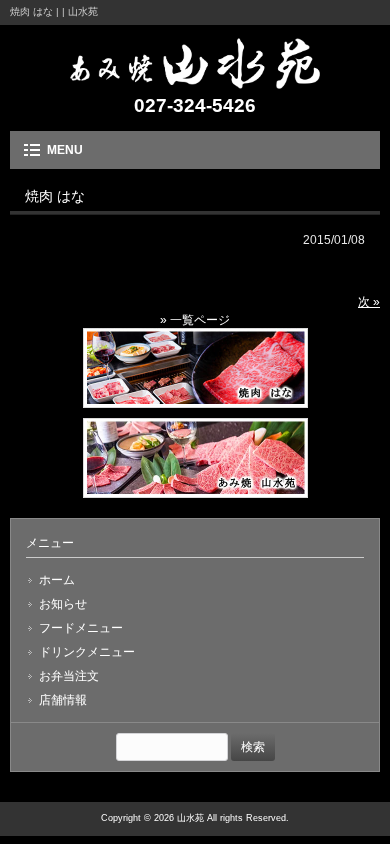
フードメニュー (81, 628)
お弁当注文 (69, 676)
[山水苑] (195, 82)
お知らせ (63, 604)
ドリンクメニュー (87, 652)
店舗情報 (63, 700)
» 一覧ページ (195, 320)
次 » (369, 302)
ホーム (57, 580)
